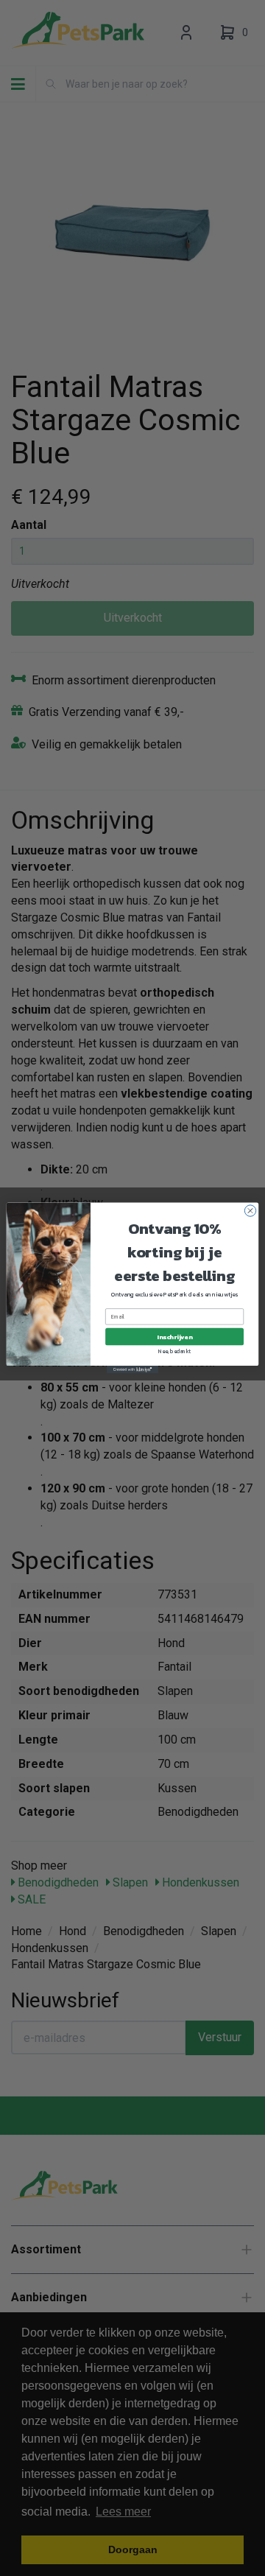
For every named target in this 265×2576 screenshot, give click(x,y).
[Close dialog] (250, 1211)
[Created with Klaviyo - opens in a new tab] (132, 1370)
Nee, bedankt (175, 1352)
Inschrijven (174, 1337)
